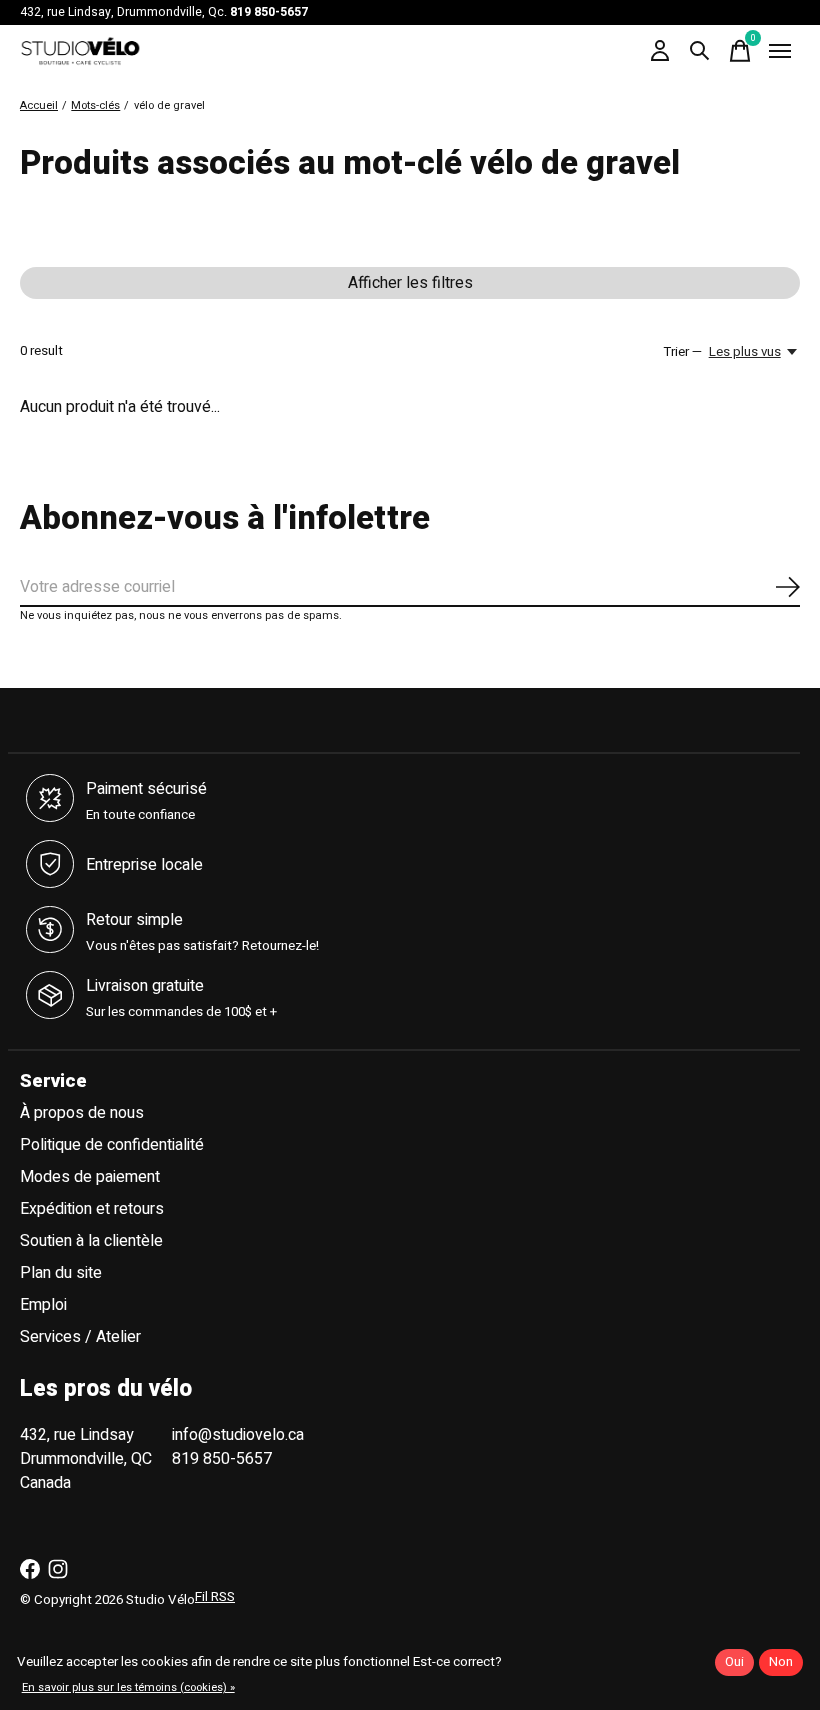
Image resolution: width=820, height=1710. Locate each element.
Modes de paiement (90, 1177)
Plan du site (61, 1273)
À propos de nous (82, 1113)
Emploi (43, 1305)
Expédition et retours (92, 1209)
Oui (734, 1662)
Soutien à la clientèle (91, 1241)
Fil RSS (215, 1597)
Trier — (682, 352)
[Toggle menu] (780, 51)
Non (781, 1662)
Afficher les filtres (410, 283)
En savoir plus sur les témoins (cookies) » (128, 1687)
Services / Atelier (80, 1337)
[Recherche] (700, 51)
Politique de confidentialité (112, 1145)
